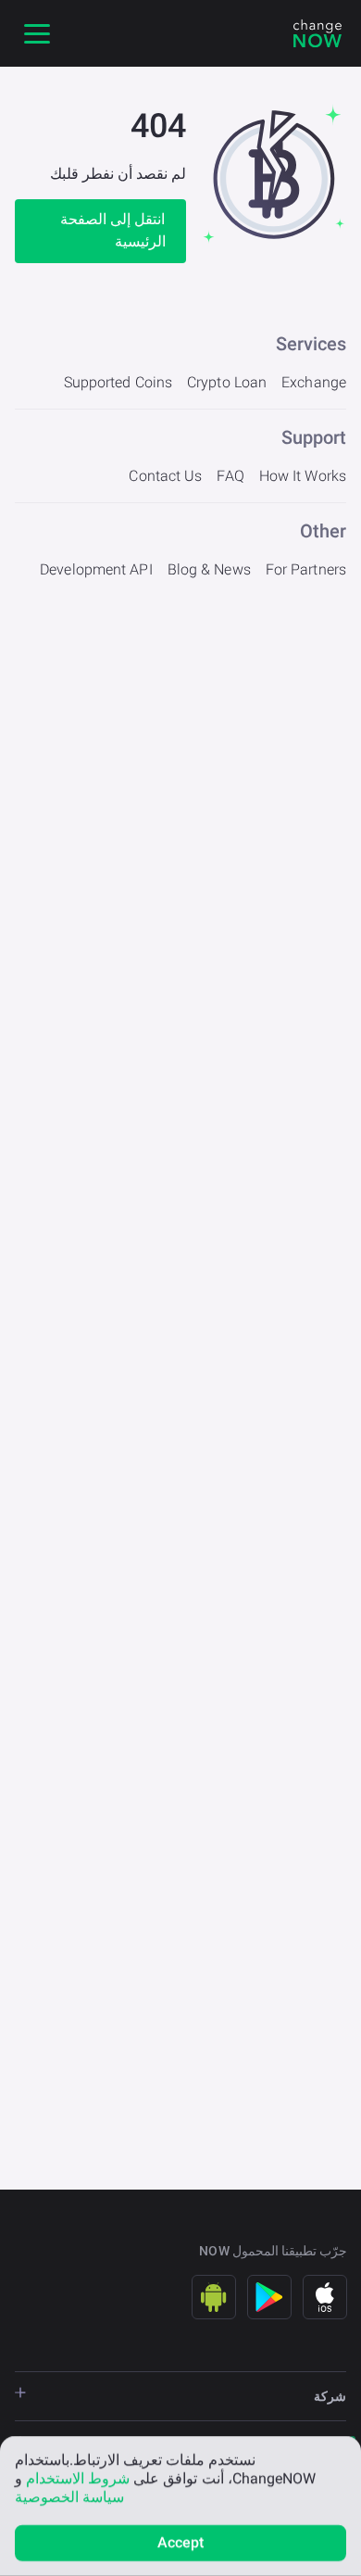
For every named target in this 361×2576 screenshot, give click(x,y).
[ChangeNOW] (317, 33)
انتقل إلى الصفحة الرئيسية (112, 230)
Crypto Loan (227, 382)
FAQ (230, 476)
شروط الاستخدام (78, 2478)
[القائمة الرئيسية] (37, 33)
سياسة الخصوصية (69, 2497)
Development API (96, 569)
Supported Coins (118, 382)
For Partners (306, 569)
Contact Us (165, 476)
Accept (181, 2542)
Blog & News (209, 569)
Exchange (314, 382)
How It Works (303, 476)
